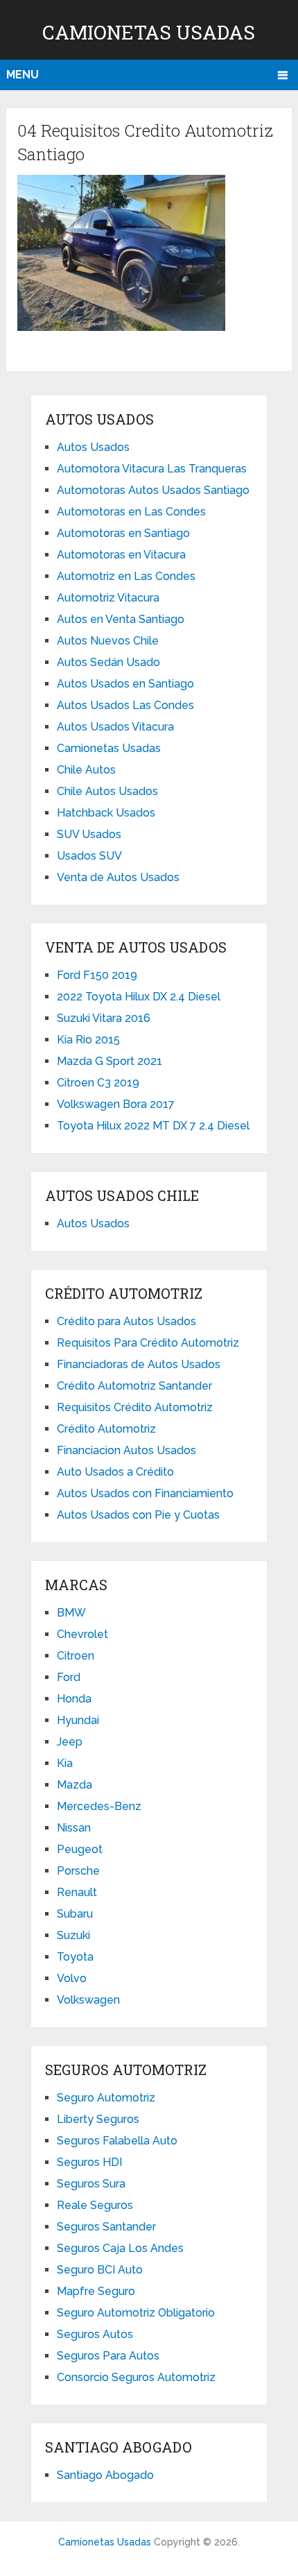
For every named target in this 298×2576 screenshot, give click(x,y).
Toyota (75, 1957)
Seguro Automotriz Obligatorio (136, 2313)
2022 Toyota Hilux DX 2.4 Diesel (139, 997)
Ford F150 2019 (97, 975)
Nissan (74, 1828)
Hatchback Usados (106, 813)
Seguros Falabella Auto (117, 2141)
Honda (74, 1699)
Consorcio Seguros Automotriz (136, 2377)
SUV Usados (89, 834)
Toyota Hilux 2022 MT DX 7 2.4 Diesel (153, 1126)
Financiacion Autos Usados (126, 1450)
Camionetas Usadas (149, 32)
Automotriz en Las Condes (126, 576)
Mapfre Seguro (96, 2291)
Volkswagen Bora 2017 (116, 1104)
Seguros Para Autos (108, 2356)
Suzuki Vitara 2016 (104, 1018)
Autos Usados (93, 447)
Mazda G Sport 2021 (109, 1061)
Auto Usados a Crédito (115, 1472)
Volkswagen (88, 2000)
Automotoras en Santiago (123, 533)
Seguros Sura (91, 2184)
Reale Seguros (95, 2205)
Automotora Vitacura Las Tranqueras (152, 469)
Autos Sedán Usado (108, 662)
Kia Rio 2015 (88, 1040)
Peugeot (80, 1849)
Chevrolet (82, 1634)
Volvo (72, 1978)
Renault (77, 1892)
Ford (69, 1677)
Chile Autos (86, 770)
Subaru (75, 1914)
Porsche (78, 1871)
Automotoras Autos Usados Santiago (153, 490)
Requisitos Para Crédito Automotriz (148, 1343)
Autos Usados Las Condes (125, 705)
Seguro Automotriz (106, 2098)
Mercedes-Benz (99, 1806)
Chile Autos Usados (107, 791)
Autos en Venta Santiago (121, 619)
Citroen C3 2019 (98, 1083)
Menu (23, 75)
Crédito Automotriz (106, 1429)
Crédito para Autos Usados (126, 1321)
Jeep (70, 1742)
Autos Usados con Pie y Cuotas (138, 1515)
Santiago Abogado (105, 2475)
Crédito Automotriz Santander (134, 1386)
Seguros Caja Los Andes (120, 2248)
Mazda (74, 1785)
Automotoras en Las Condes (131, 512)
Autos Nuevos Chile (108, 641)
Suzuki (73, 1935)
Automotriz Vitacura (108, 598)
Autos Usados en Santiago (125, 684)
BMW (71, 1613)
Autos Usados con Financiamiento (145, 1493)
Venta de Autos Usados (118, 877)
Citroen (76, 1656)
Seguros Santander (106, 2227)
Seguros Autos (95, 2334)
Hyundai (78, 1720)
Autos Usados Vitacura (115, 727)
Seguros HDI (89, 2162)
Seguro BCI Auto (100, 2270)
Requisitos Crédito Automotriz (135, 1407)
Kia (65, 1763)
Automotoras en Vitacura (121, 555)
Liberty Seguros (98, 2119)
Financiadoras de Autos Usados (139, 1364)
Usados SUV (89, 856)
